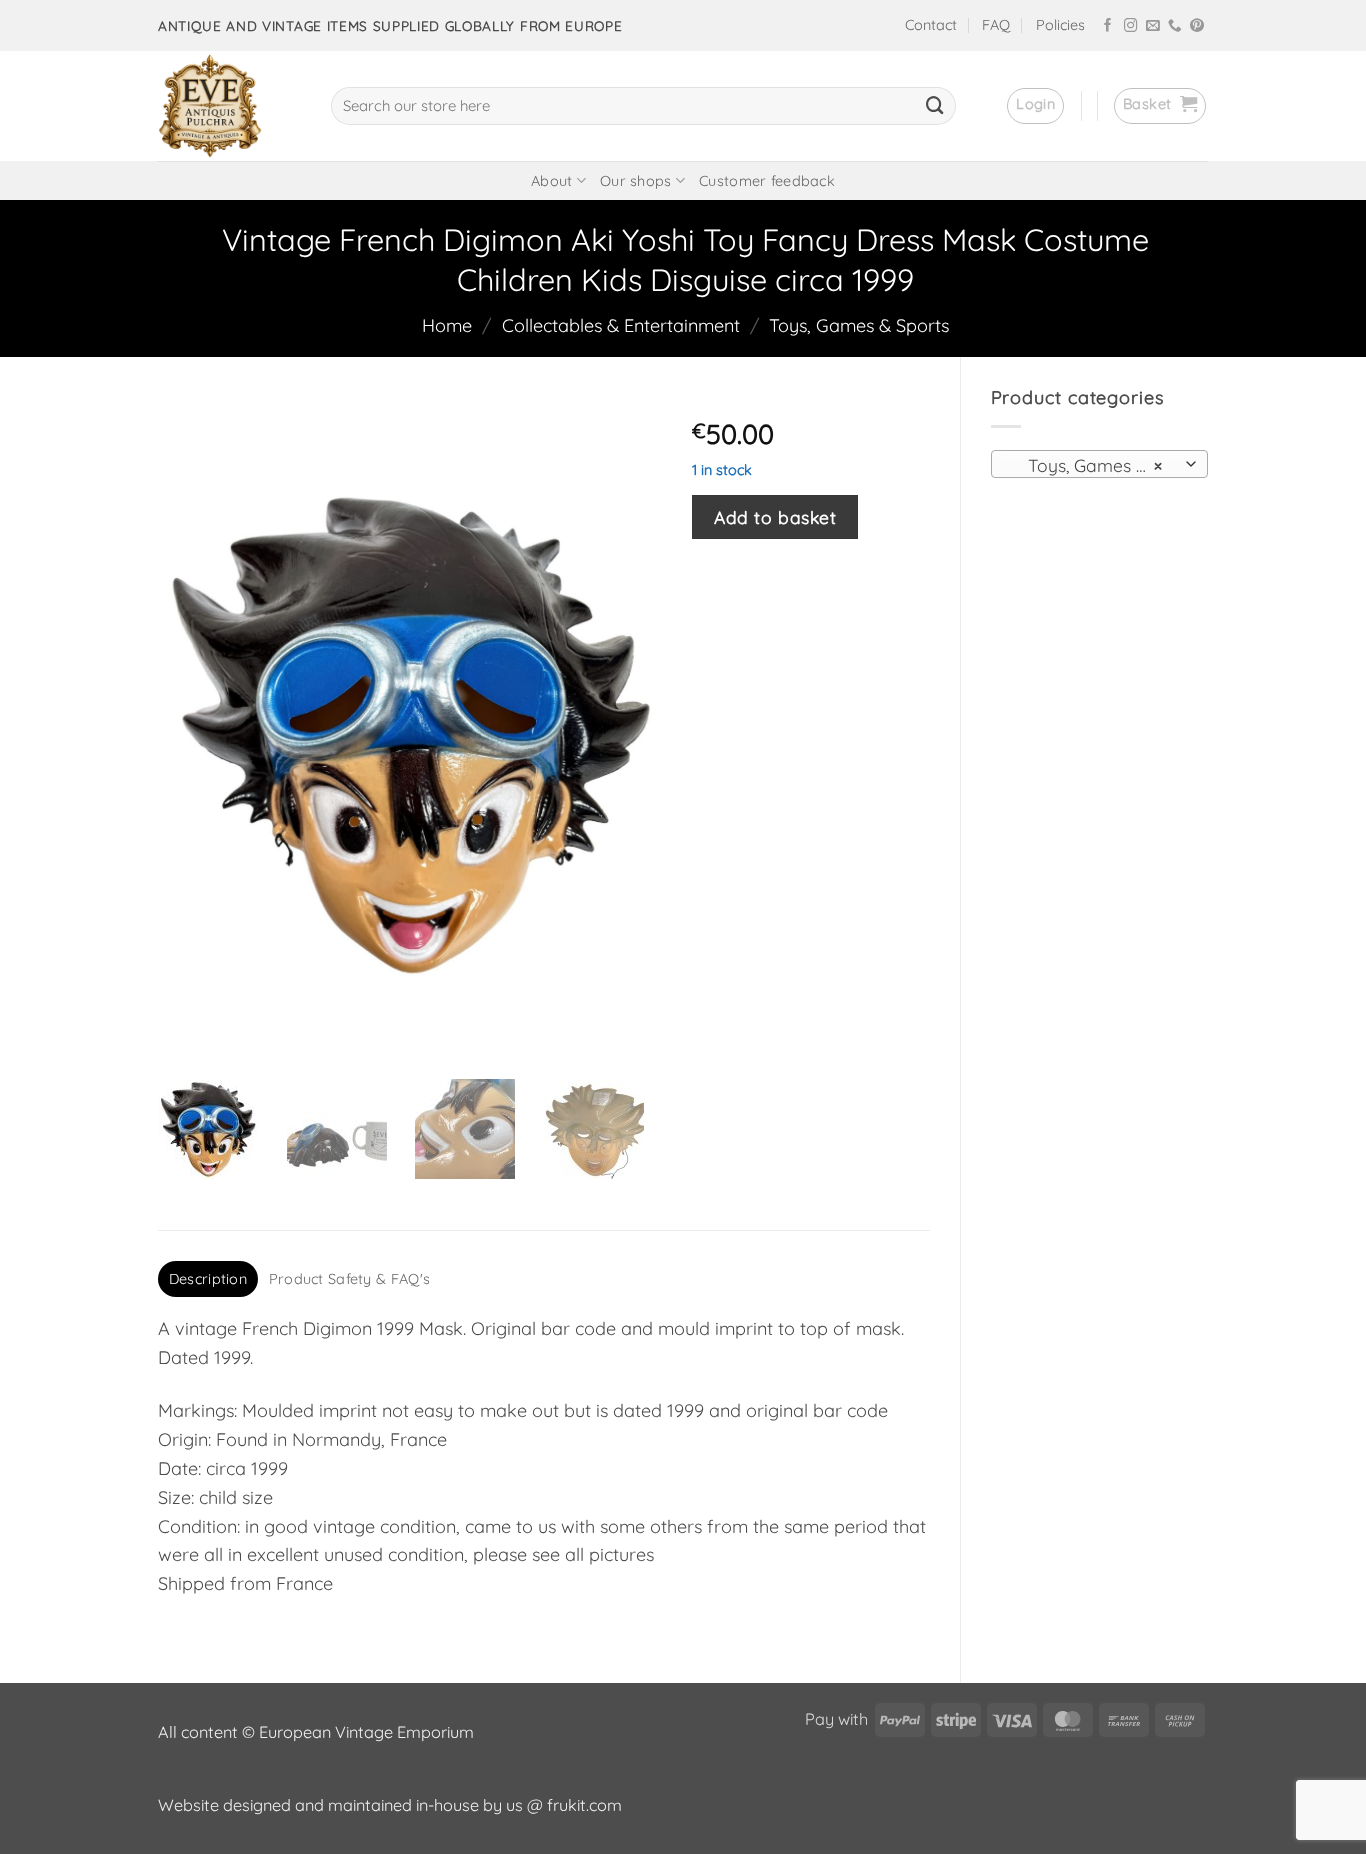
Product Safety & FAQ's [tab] (349, 1279)
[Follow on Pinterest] (1197, 26)
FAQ (996, 25)
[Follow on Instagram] (1131, 26)
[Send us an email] (1153, 26)
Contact (931, 25)
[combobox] (1100, 464)
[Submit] (935, 106)
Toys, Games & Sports (859, 325)
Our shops (636, 181)
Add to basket (775, 517)
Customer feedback (767, 181)
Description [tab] (208, 1279)
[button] (1035, 106)
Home (447, 325)
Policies (1060, 25)
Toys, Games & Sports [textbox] (1098, 465)
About (551, 181)
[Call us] (1175, 26)
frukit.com (584, 1805)
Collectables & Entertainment (621, 325)
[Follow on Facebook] (1108, 26)
